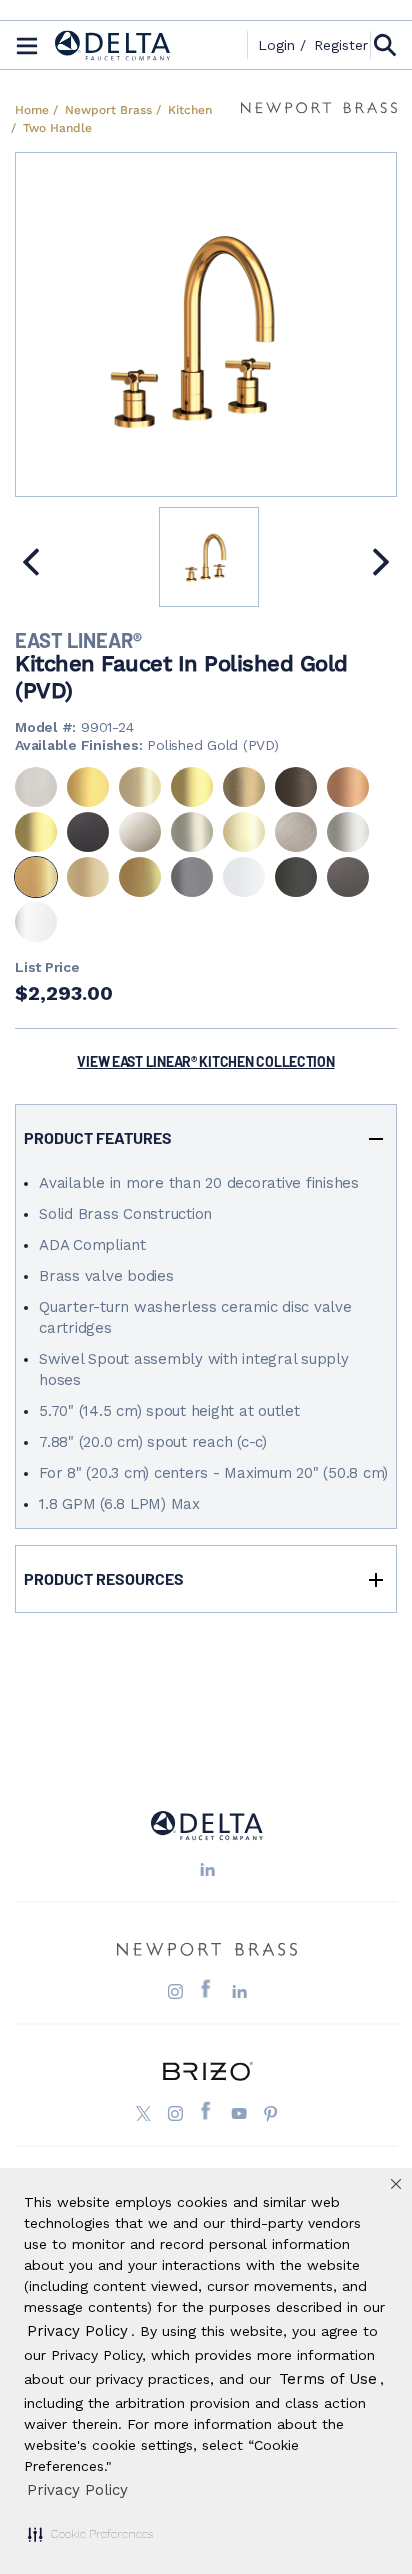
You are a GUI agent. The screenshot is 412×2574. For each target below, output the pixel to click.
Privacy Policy (77, 2490)
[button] (90, 2534)
